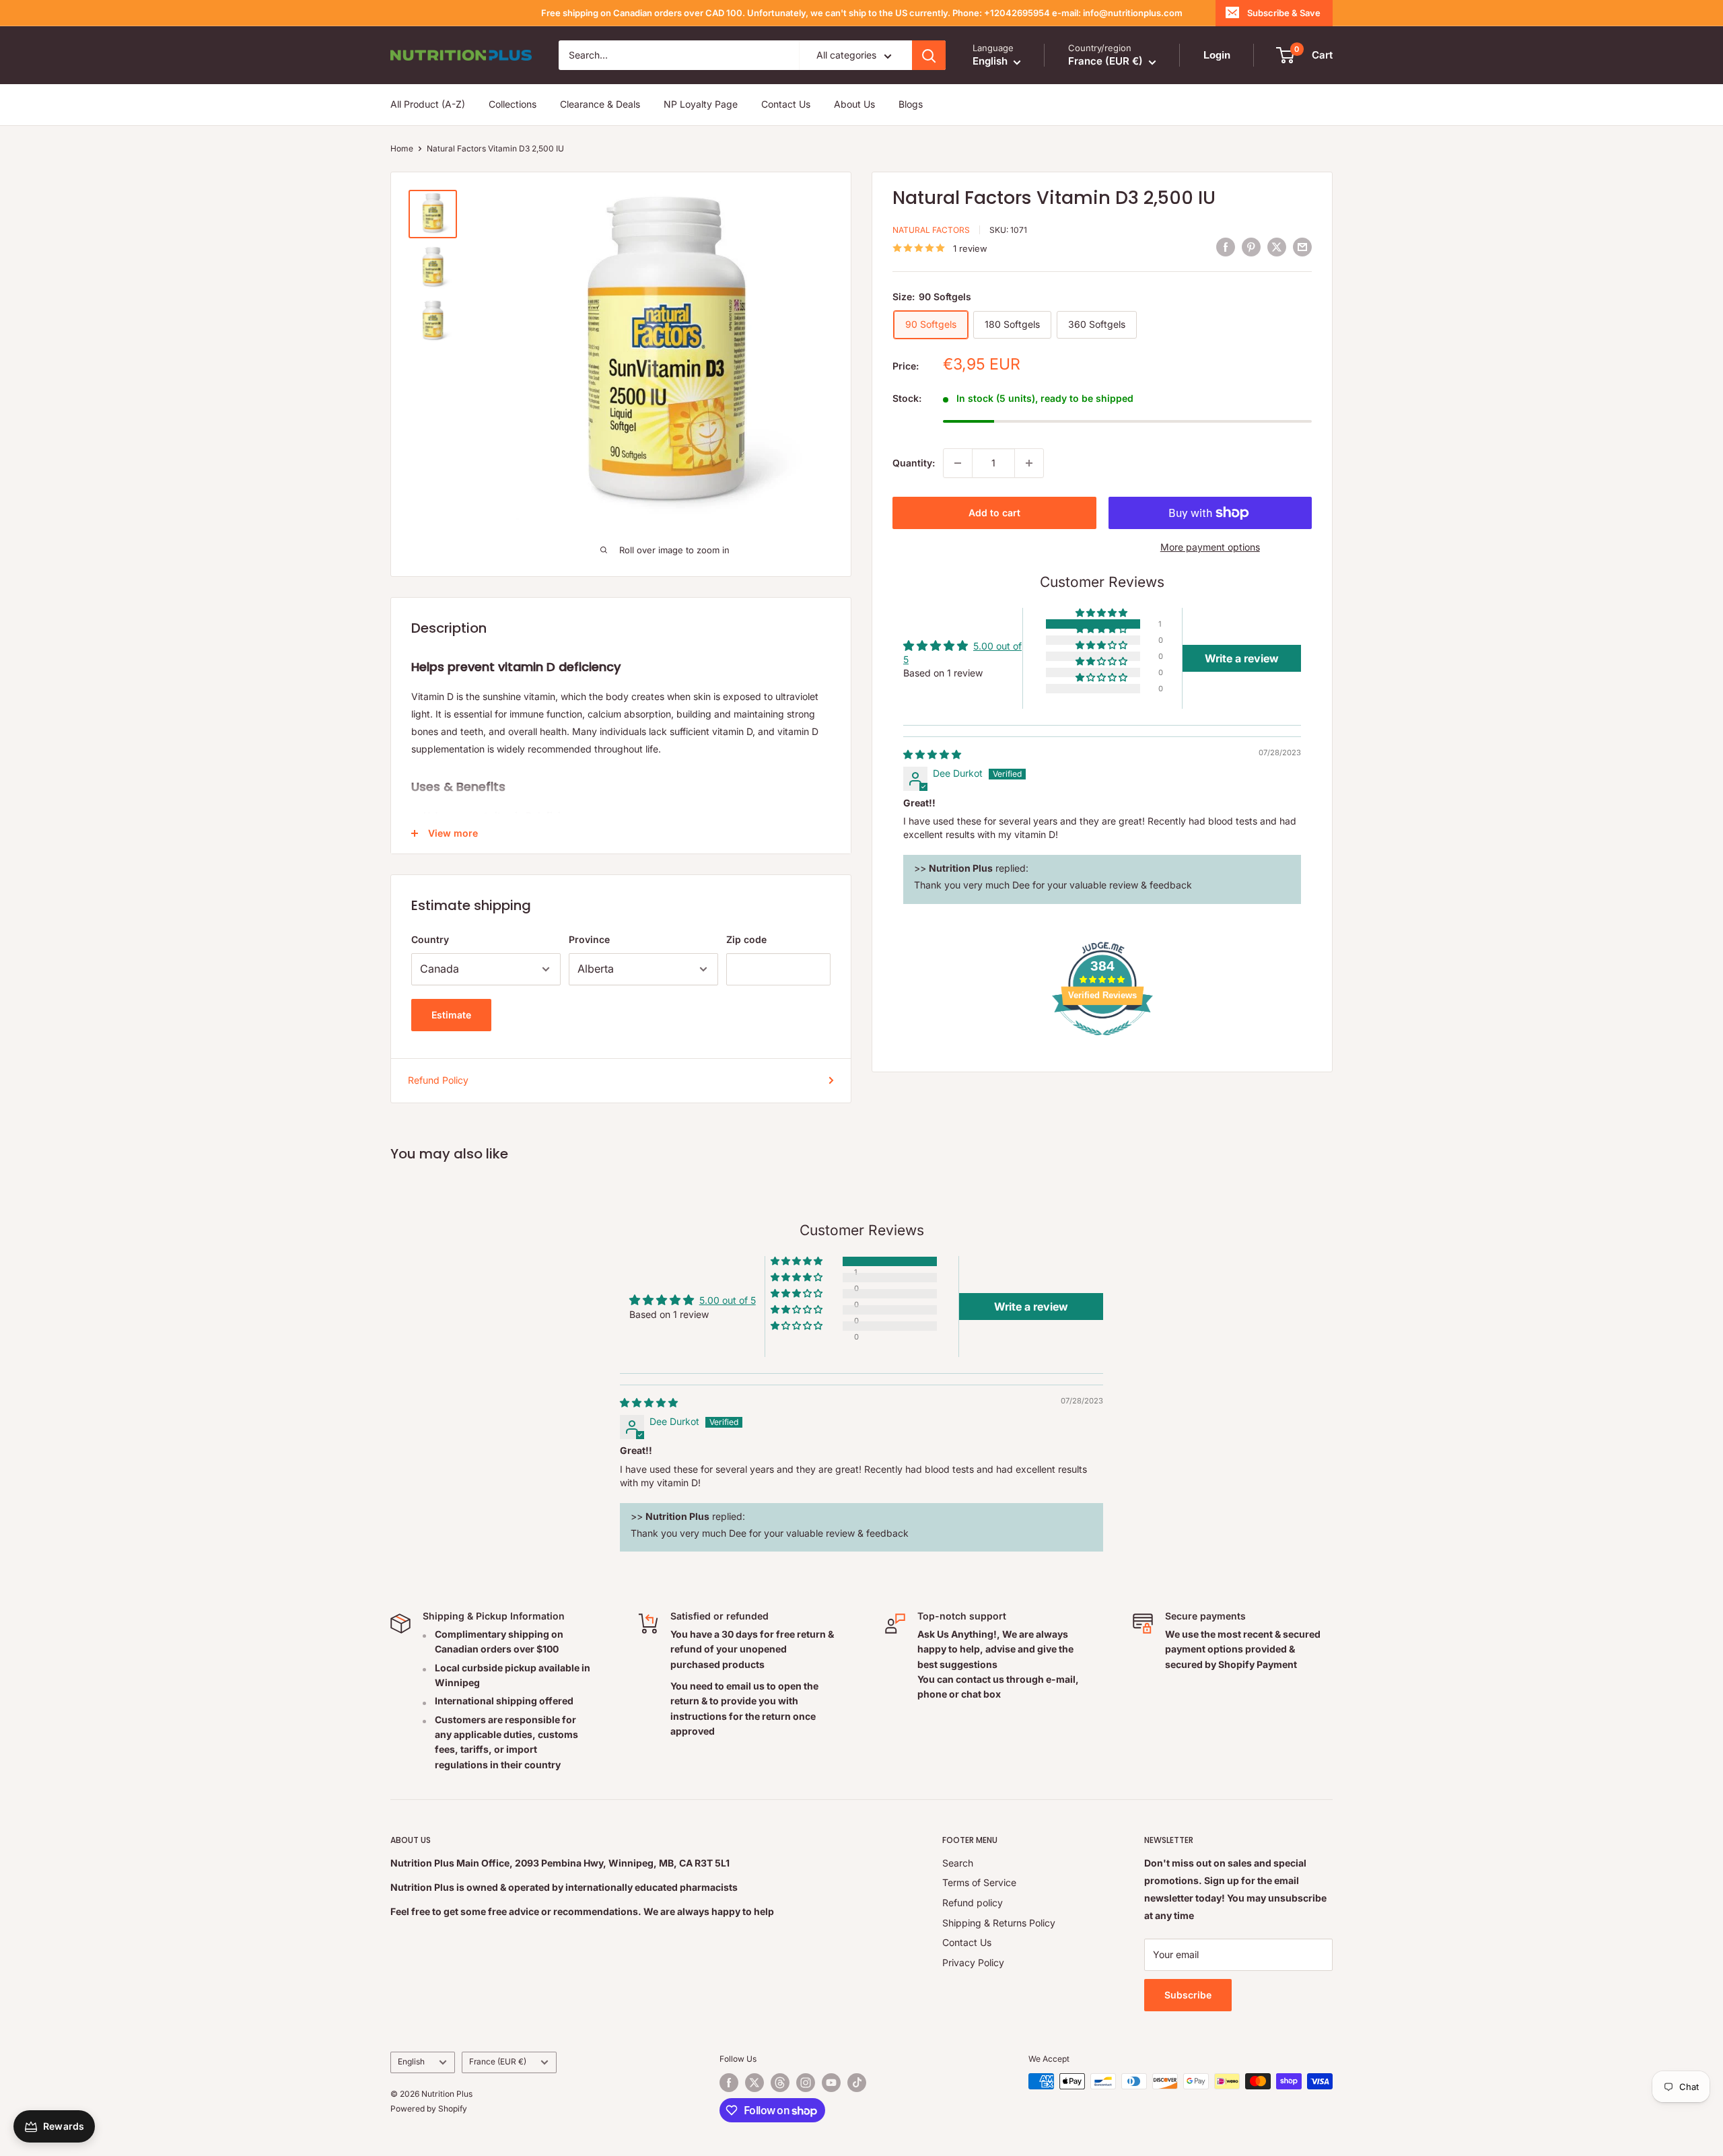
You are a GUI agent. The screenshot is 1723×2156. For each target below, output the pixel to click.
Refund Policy (438, 1080)
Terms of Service (979, 1882)
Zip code (746, 939)
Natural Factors (931, 230)
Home (402, 148)
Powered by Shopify (429, 2109)
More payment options (1210, 547)
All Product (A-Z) (428, 105)
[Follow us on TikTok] (857, 2083)
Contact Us (786, 105)
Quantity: (914, 463)
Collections (513, 105)
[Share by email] (1302, 246)
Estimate (451, 1015)
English (411, 2061)
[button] (1102, 613)
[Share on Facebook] (1226, 246)
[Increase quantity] (1029, 463)
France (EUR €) (498, 2061)
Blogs (911, 105)
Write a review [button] (1242, 658)
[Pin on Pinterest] (1251, 246)
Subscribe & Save (1284, 13)
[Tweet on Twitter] (1277, 246)
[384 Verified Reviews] (1102, 1042)
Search (958, 1863)
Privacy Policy (973, 1962)
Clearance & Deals (600, 105)
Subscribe (1188, 1995)
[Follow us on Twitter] (754, 2083)
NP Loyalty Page (701, 105)
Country (430, 939)
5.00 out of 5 (728, 1300)
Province (589, 939)
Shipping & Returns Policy (999, 1923)
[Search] (929, 55)
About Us (854, 105)
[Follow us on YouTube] (831, 2083)
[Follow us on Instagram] (806, 2083)
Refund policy (973, 1903)
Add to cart (994, 513)
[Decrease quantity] (958, 463)
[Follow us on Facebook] (729, 2083)
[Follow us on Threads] (780, 2083)
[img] (932, 754)
